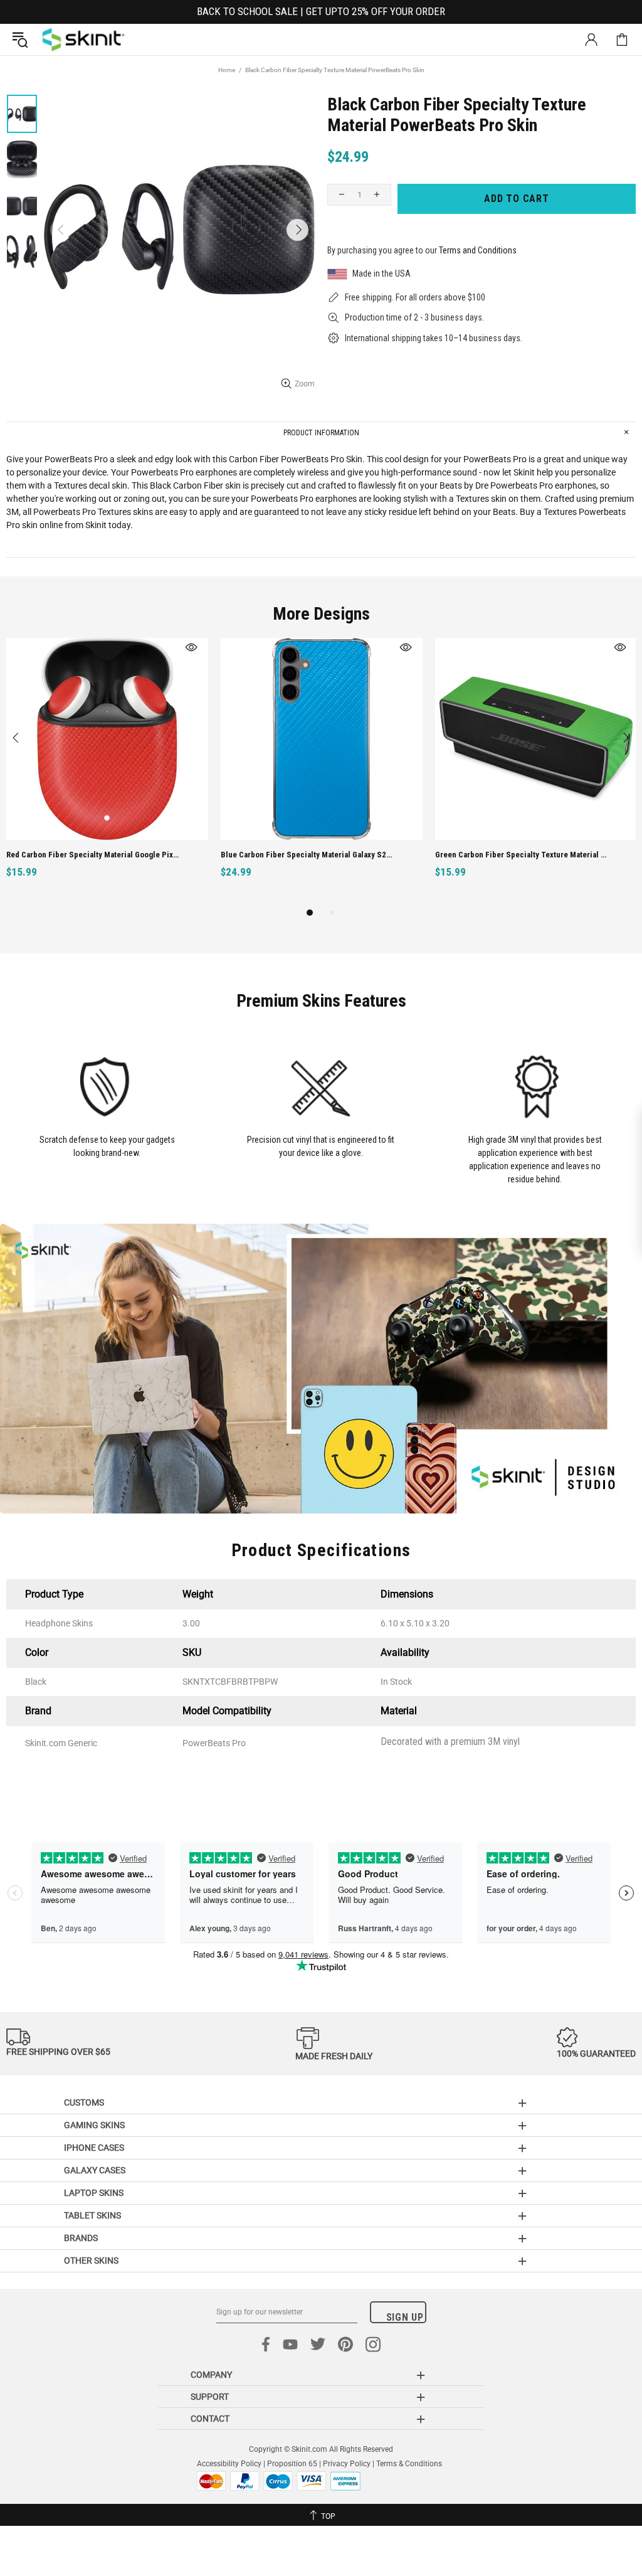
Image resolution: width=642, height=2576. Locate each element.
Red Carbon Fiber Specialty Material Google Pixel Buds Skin (92, 855)
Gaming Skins (94, 2125)
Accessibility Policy (229, 2464)
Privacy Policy (347, 2464)
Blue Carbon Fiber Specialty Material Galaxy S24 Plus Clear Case (307, 855)
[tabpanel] (107, 772)
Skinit (83, 40)
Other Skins (91, 2261)
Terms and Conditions (478, 250)
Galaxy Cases (95, 2170)
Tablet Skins (92, 2215)
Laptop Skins (94, 2193)
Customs (84, 2102)
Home (227, 70)
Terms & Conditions (409, 2464)
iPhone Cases (94, 2148)
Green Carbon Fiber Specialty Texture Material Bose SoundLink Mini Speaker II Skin (521, 855)
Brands (81, 2238)
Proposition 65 (292, 2464)
